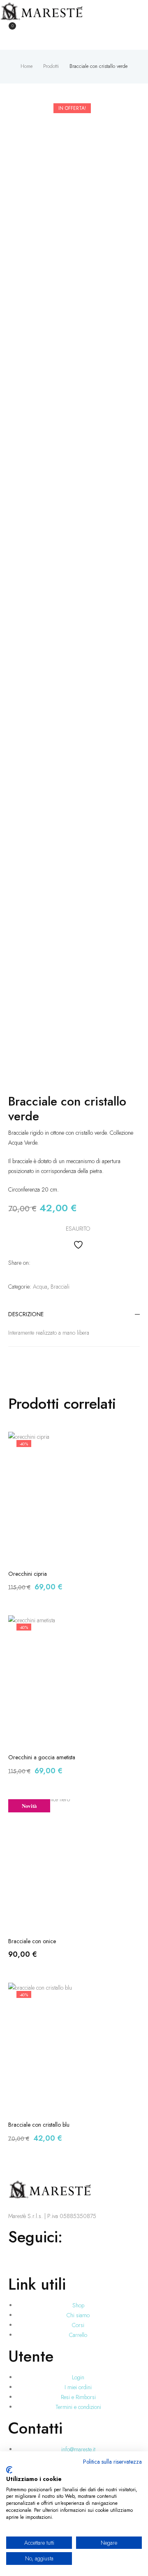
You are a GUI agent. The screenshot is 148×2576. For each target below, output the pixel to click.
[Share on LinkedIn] (47, 1263)
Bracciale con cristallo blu (39, 2125)
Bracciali (60, 1287)
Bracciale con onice (32, 1941)
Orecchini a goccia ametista (42, 1757)
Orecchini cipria (28, 1574)
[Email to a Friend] (69, 1263)
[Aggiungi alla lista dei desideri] (74, 1244)
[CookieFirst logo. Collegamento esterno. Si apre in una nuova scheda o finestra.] (9, 2470)
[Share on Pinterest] (58, 1263)
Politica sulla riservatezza (112, 2462)
